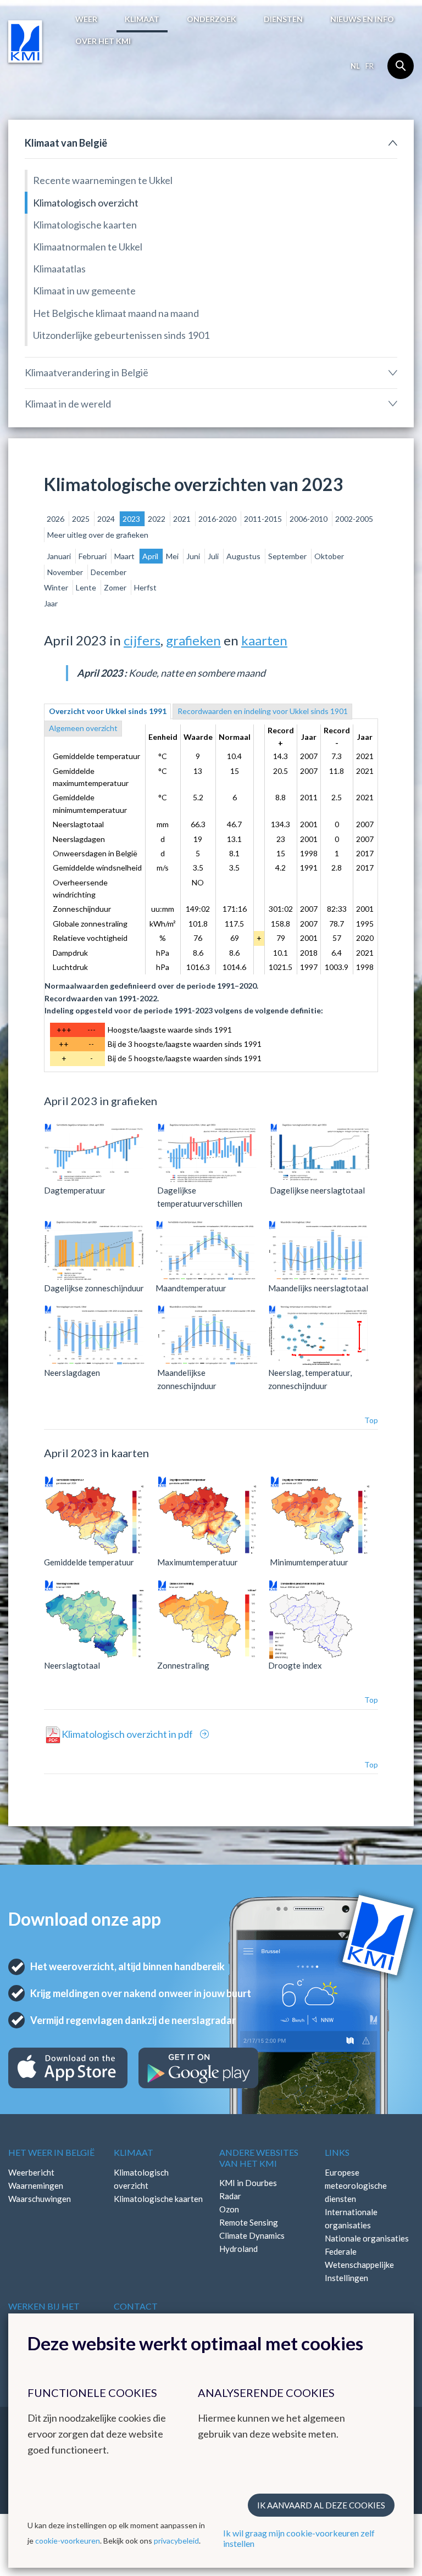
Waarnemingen (36, 2185)
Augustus (244, 556)
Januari (60, 556)
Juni (194, 556)
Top (371, 1420)
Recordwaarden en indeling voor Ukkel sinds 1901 (263, 711)
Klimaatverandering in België (87, 372)
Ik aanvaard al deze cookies (321, 2505)
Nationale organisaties (367, 2238)
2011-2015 (264, 519)
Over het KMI (103, 41)
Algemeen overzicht (83, 728)
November (66, 572)
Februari (93, 556)
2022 (157, 519)
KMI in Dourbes (248, 2183)
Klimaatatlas (59, 269)
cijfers (142, 640)
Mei (173, 556)
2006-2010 (309, 519)
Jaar (51, 603)
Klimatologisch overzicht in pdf (128, 1734)
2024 (107, 519)
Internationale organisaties (351, 2218)
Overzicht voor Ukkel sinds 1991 (108, 711)
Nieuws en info (362, 19)
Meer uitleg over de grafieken (98, 535)
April (151, 556)
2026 (56, 519)
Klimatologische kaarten (85, 225)
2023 (132, 519)
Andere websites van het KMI (259, 2157)
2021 (183, 519)
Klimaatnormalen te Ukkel (88, 247)
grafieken (193, 640)
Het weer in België (51, 2152)
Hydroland (238, 2249)
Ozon (229, 2209)
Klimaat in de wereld (68, 404)
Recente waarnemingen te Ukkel (103, 180)
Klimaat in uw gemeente (84, 291)
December (109, 572)
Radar (230, 2196)
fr (370, 66)
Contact (136, 2306)
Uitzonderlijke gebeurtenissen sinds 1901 (121, 335)
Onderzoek (212, 19)
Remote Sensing (249, 2222)
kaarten (264, 640)
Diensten (283, 19)
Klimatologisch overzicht (86, 203)
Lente (87, 587)
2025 (82, 519)
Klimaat (142, 19)
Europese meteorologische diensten (356, 2185)
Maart (125, 556)
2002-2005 (354, 519)
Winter (57, 587)
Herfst (145, 587)
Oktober (329, 556)
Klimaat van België (66, 143)
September (288, 556)
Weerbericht (31, 2172)
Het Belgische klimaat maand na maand (116, 313)
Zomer (116, 587)
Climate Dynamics (252, 2235)
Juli (214, 556)
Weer (86, 19)
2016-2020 (218, 519)
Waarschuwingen (40, 2199)
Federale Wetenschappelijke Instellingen (359, 2265)
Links (337, 2152)
